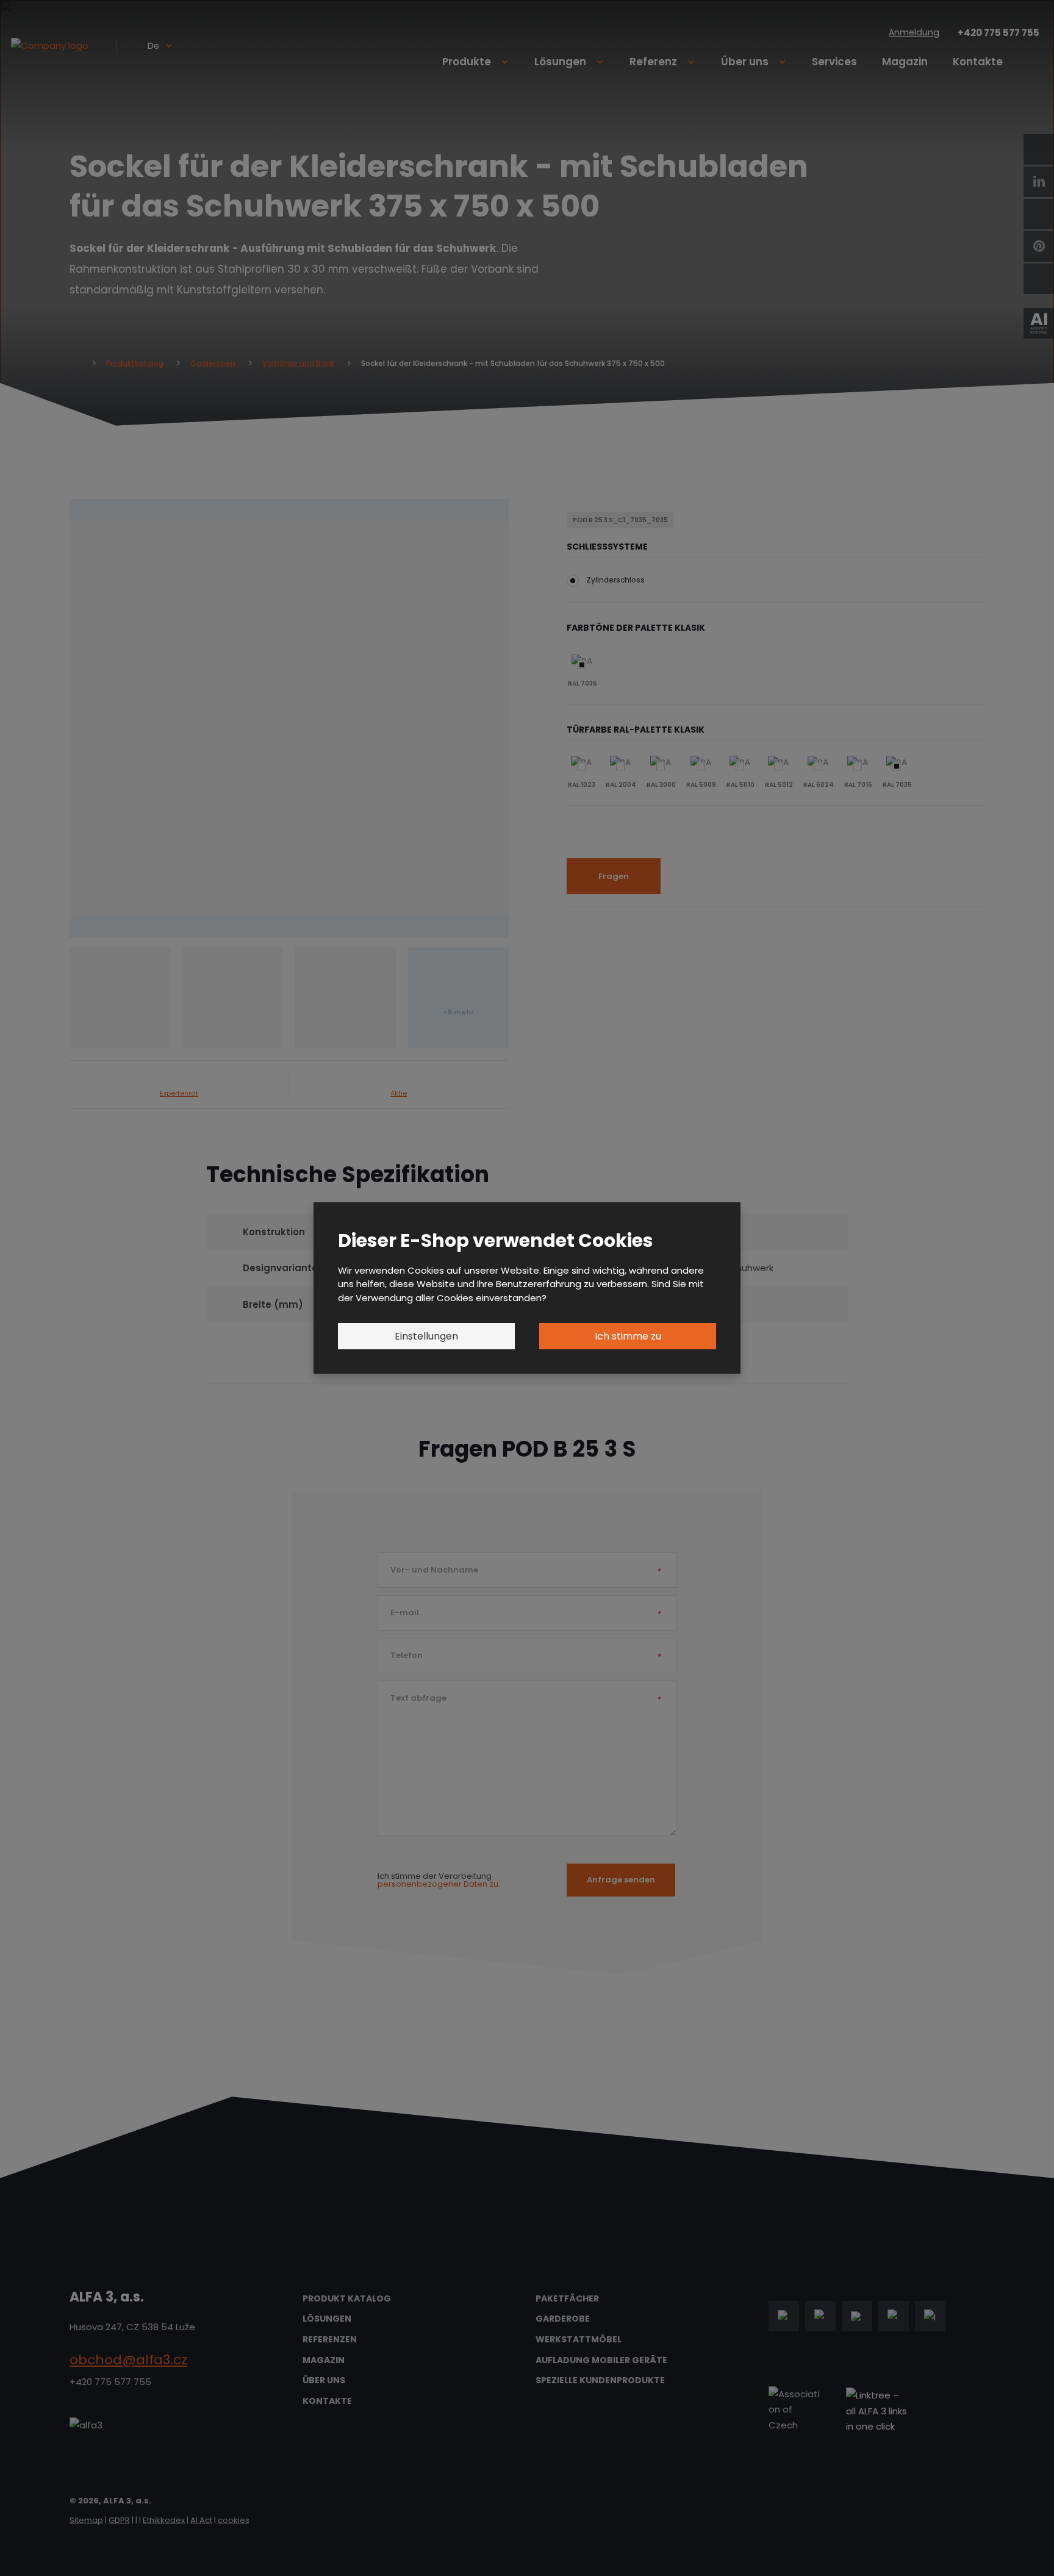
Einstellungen (426, 1336)
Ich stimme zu (628, 1336)
